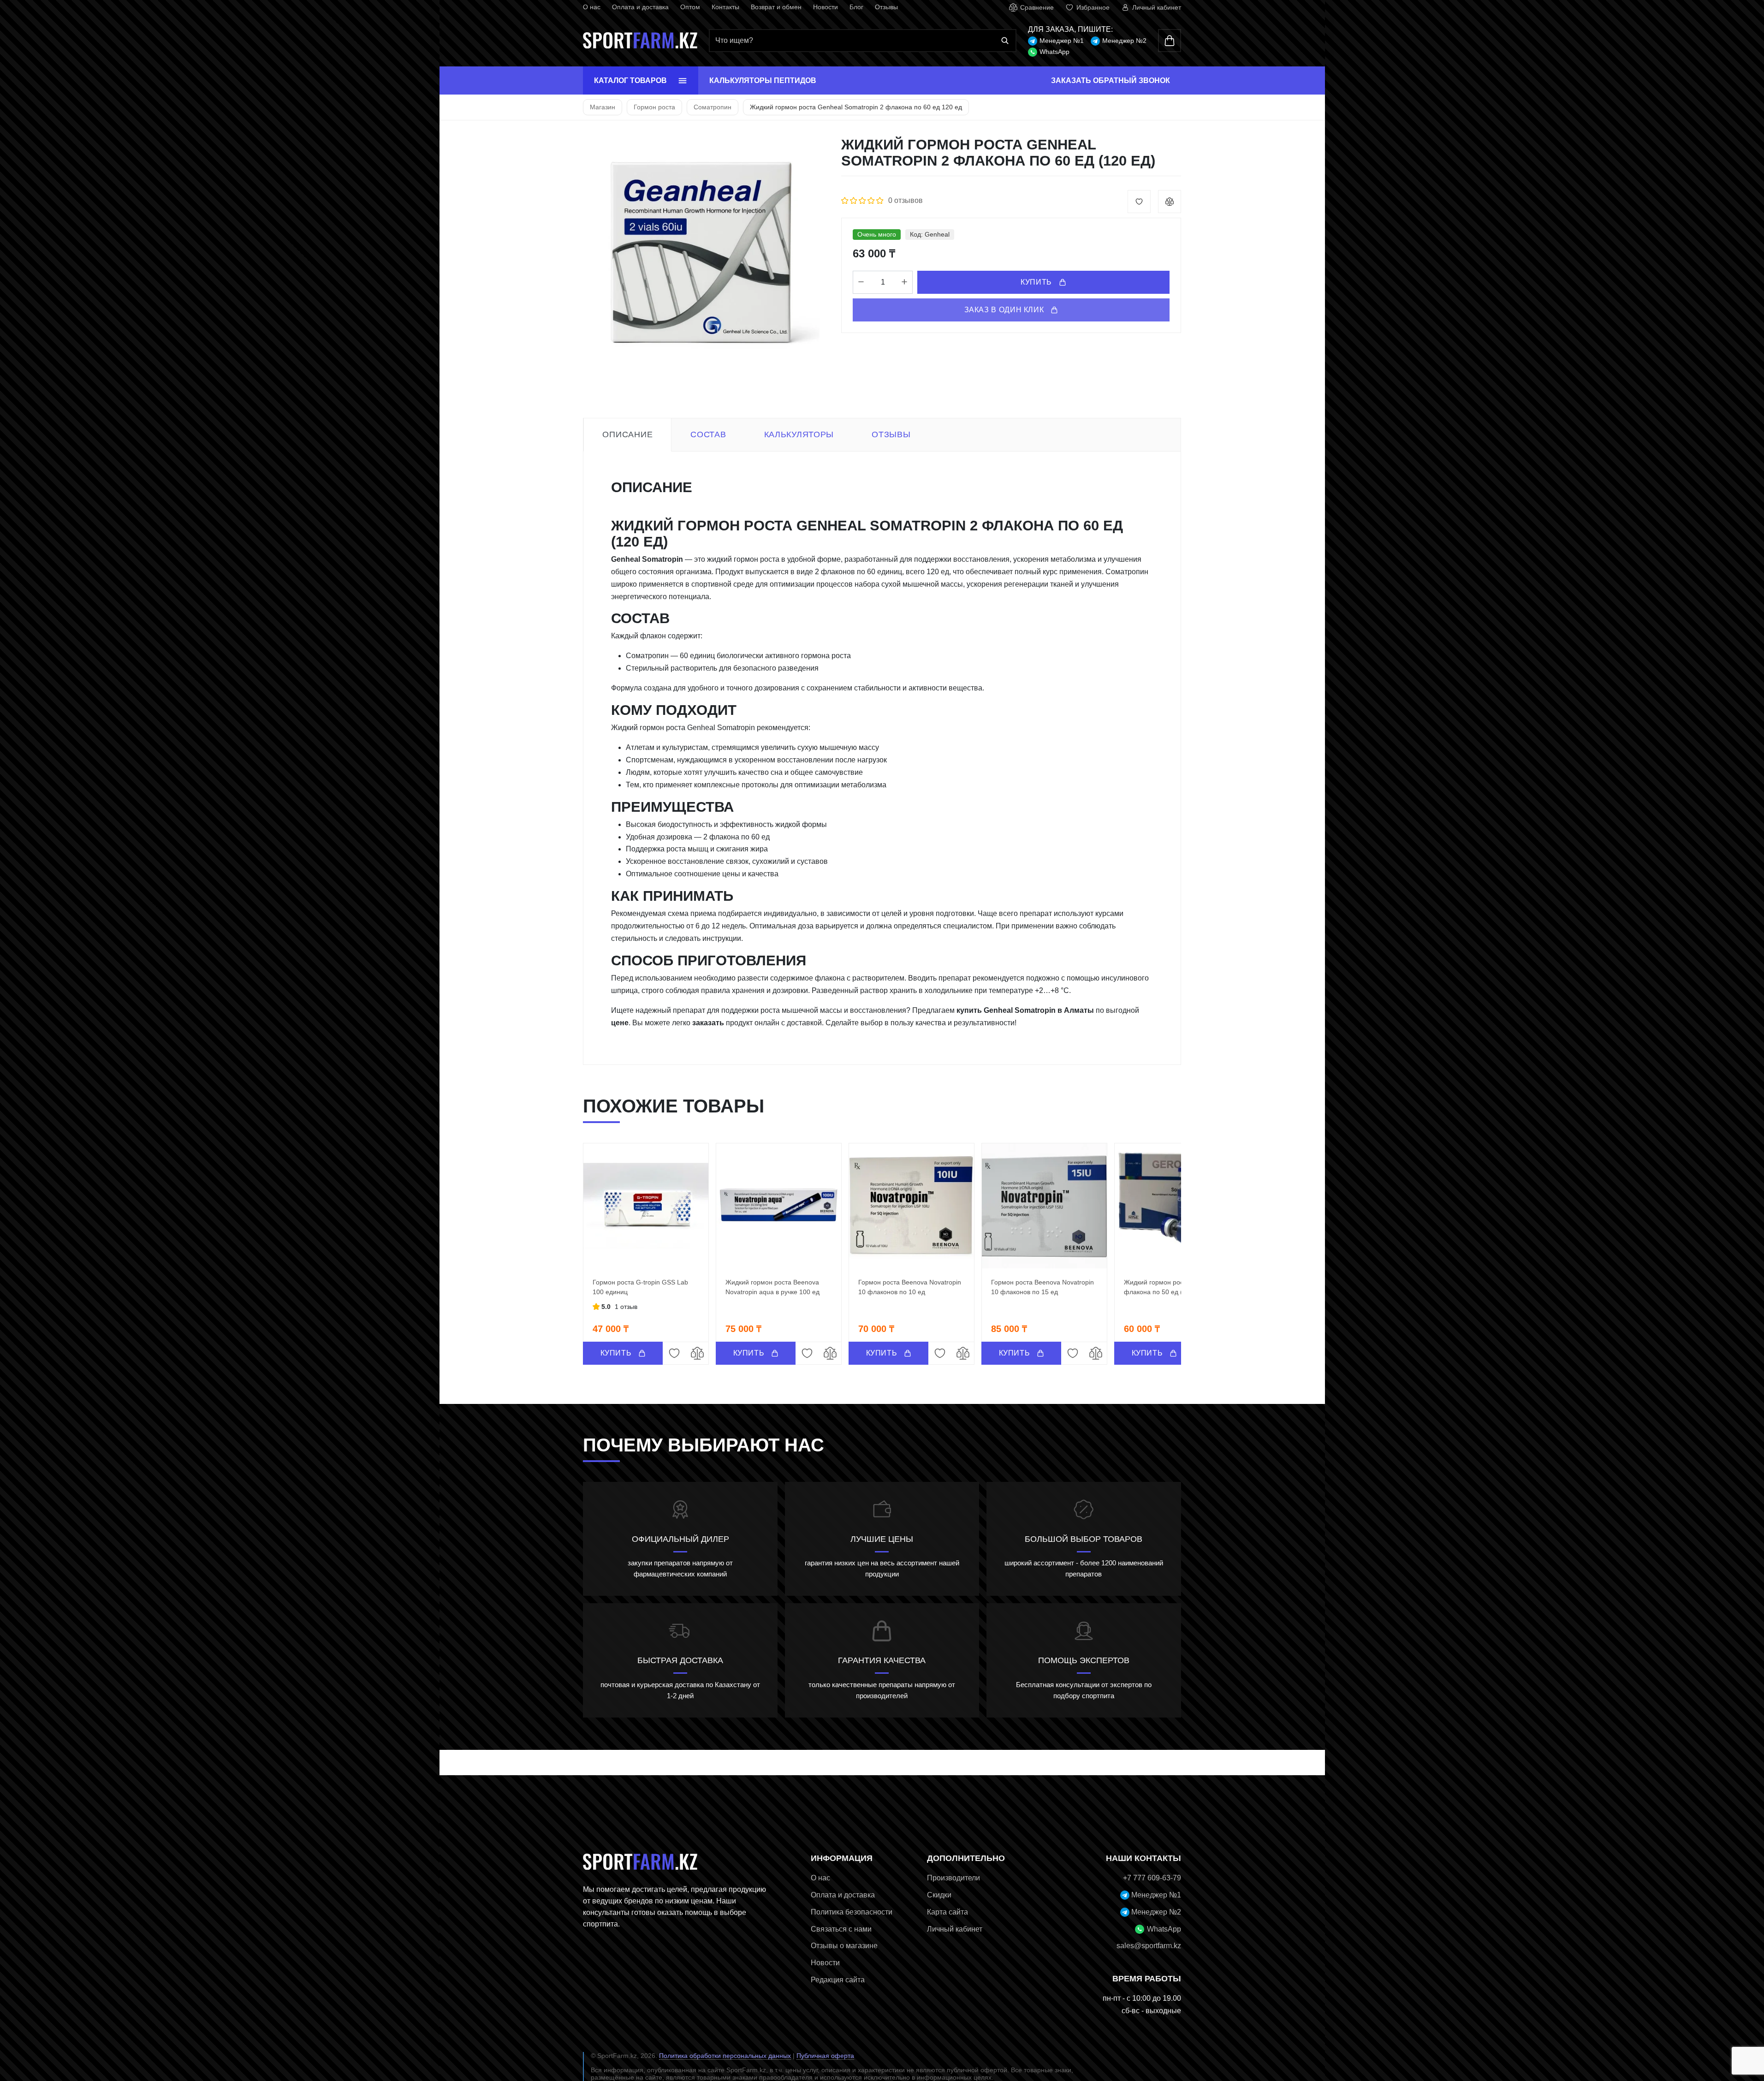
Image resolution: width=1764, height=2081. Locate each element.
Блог (856, 7)
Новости (826, 7)
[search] (862, 41)
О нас (592, 7)
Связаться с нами (841, 1929)
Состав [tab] (708, 434)
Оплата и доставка (640, 7)
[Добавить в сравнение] (1170, 202)
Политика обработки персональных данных (725, 2056)
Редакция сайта (838, 1980)
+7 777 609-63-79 (1152, 1878)
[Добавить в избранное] (1139, 202)
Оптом (690, 7)
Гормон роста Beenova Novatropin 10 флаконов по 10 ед (910, 1287)
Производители (953, 1878)
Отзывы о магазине (844, 1946)
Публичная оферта (825, 2056)
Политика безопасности (852, 1912)
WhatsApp (1054, 52)
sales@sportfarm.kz (1149, 1946)
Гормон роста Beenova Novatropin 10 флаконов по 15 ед (1042, 1287)
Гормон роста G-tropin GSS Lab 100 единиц (640, 1287)
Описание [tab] (627, 434)
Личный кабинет (955, 1929)
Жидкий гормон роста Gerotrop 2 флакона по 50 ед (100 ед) (1174, 1287)
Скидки (939, 1895)
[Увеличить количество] (904, 282)
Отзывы (886, 7)
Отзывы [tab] (891, 434)
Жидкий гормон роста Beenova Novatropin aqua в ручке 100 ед (772, 1287)
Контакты (725, 7)
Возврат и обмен (776, 7)
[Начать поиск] (1005, 41)
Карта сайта (947, 1912)
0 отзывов (906, 200)
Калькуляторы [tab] (799, 434)
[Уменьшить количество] (861, 282)
